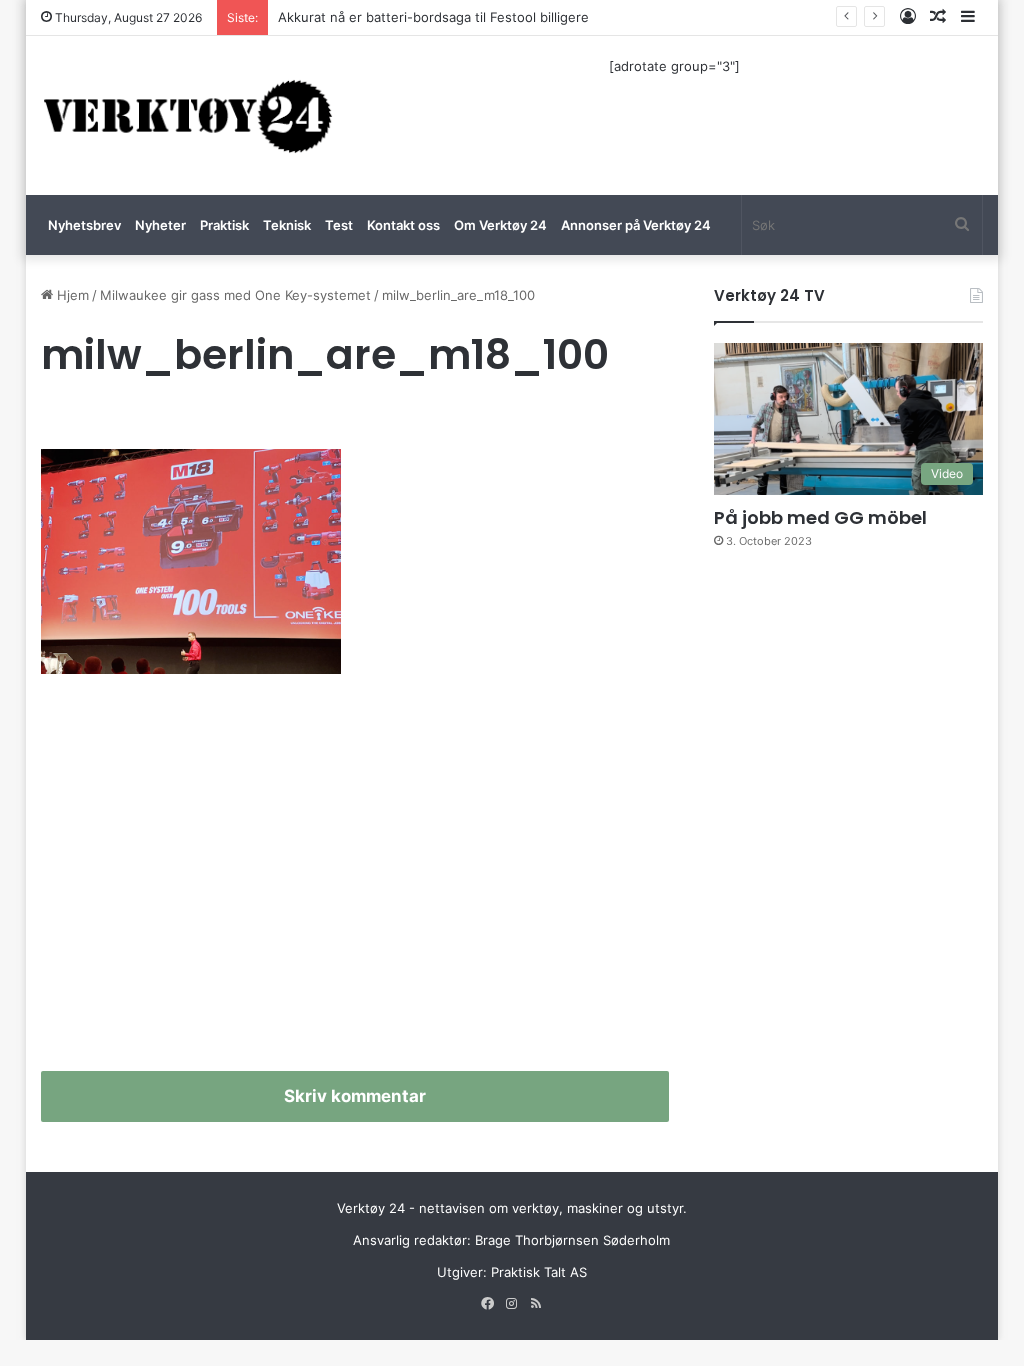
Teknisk (287, 225)
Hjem (71, 295)
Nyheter (160, 225)
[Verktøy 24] (188, 115)
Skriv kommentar (355, 1096)
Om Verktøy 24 (500, 225)
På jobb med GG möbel (820, 517)
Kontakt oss (403, 225)
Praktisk (224, 225)
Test (339, 225)
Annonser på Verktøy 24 (636, 225)
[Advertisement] (355, 881)
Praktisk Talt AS (539, 1272)
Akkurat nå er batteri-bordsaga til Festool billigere (433, 17)
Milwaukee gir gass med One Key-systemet (235, 295)
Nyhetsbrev (84, 225)
